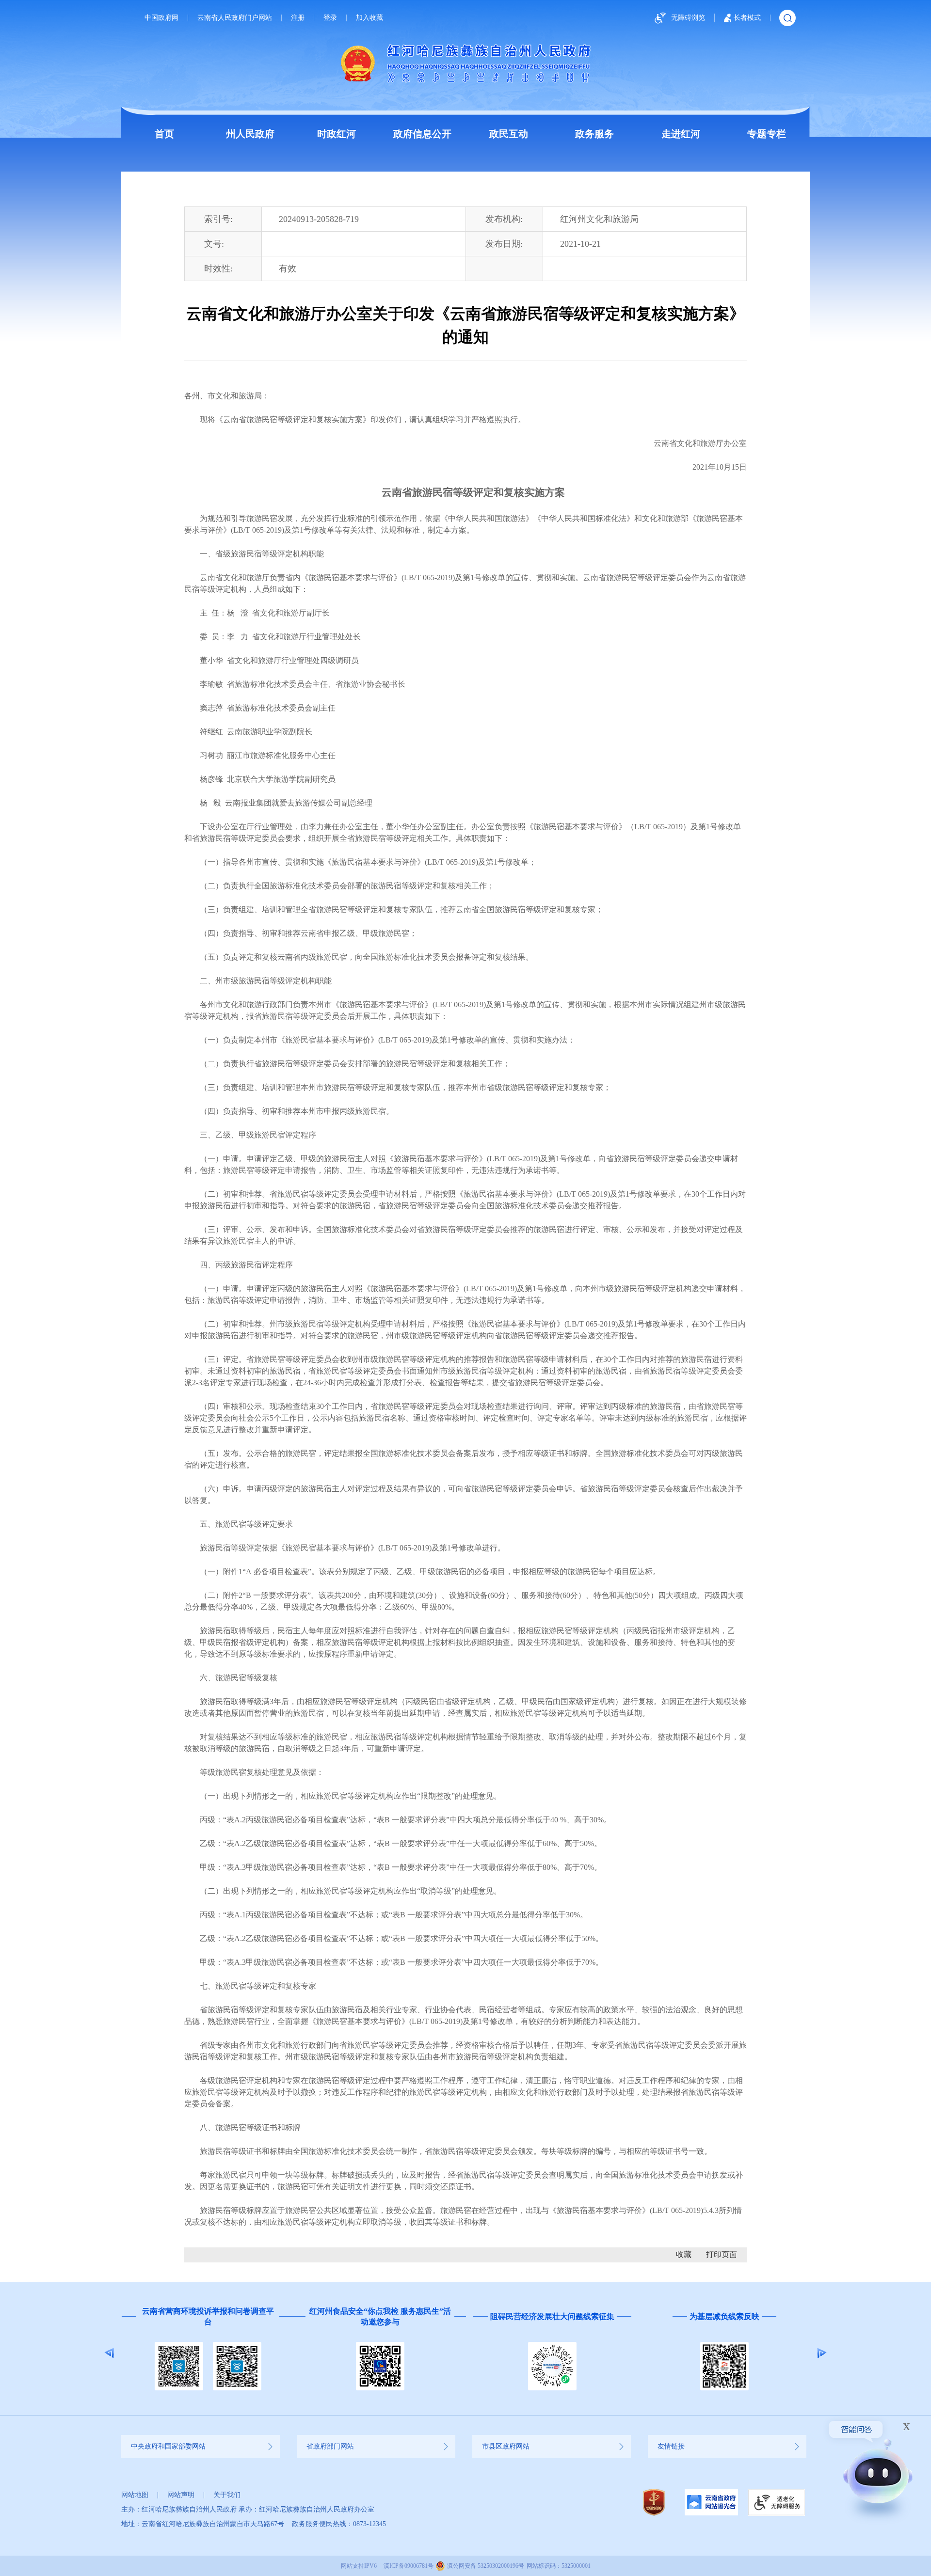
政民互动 (509, 134)
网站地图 (135, 2495)
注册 (298, 18)
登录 (330, 18)
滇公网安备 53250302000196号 (486, 2566)
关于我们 (227, 2495)
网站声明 (181, 2495)
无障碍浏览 (688, 18)
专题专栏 (767, 134)
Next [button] (822, 2353)
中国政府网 (161, 18)
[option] (207, 2353)
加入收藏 (369, 18)
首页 (164, 134)
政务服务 (594, 134)
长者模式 (747, 18)
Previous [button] (109, 2353)
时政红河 (337, 134)
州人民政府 (250, 134)
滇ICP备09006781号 (409, 2566)
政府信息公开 (422, 134)
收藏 (684, 2254)
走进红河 (681, 134)
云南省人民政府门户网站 (235, 18)
